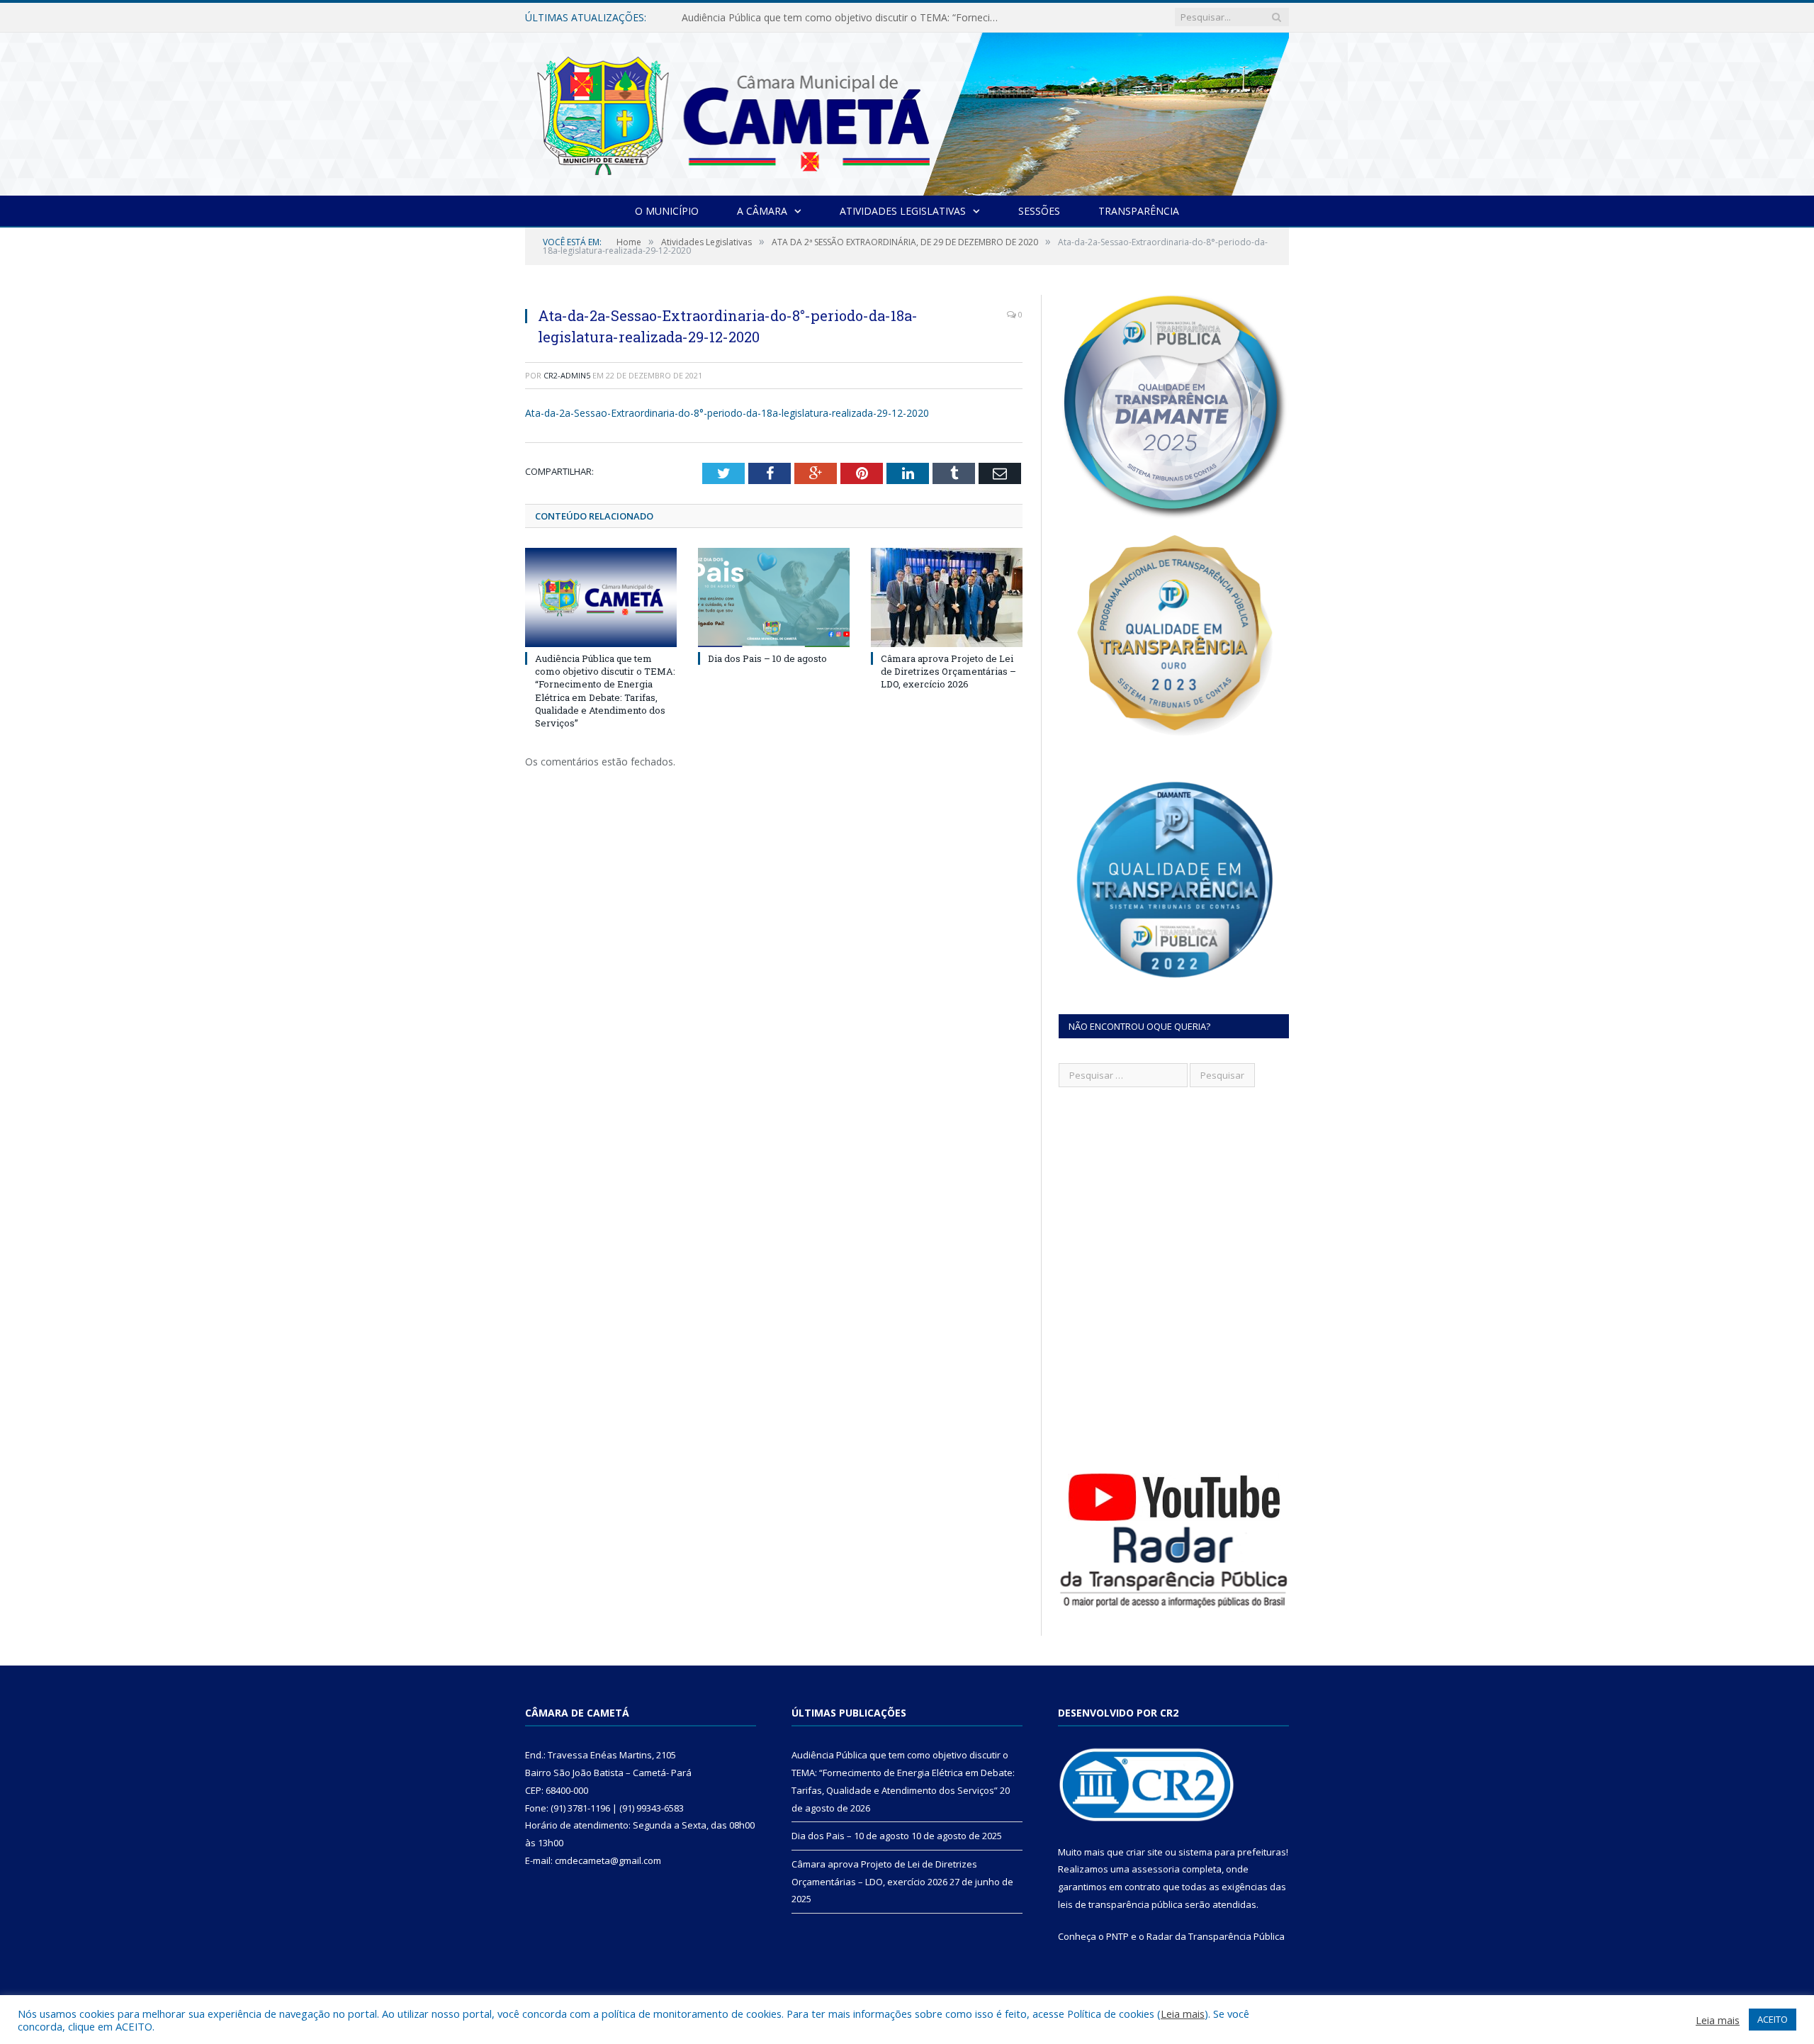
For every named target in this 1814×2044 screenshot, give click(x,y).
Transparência (1139, 211)
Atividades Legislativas (903, 211)
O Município (667, 211)
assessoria (1156, 1869)
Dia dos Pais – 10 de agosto (747, 18)
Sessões (1039, 211)
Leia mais (1183, 2014)
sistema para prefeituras (1232, 1852)
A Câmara (762, 211)
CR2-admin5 (567, 375)
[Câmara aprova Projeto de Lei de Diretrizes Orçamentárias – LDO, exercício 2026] (947, 597)
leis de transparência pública (1120, 1904)
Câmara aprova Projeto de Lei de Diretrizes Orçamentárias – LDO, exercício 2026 (948, 671)
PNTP (1117, 1936)
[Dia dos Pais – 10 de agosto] (774, 597)
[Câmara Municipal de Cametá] (907, 111)
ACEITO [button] (1773, 2019)
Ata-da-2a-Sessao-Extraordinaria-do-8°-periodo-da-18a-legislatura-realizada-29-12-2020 (727, 413)
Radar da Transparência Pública (1216, 1936)
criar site (1144, 1852)
